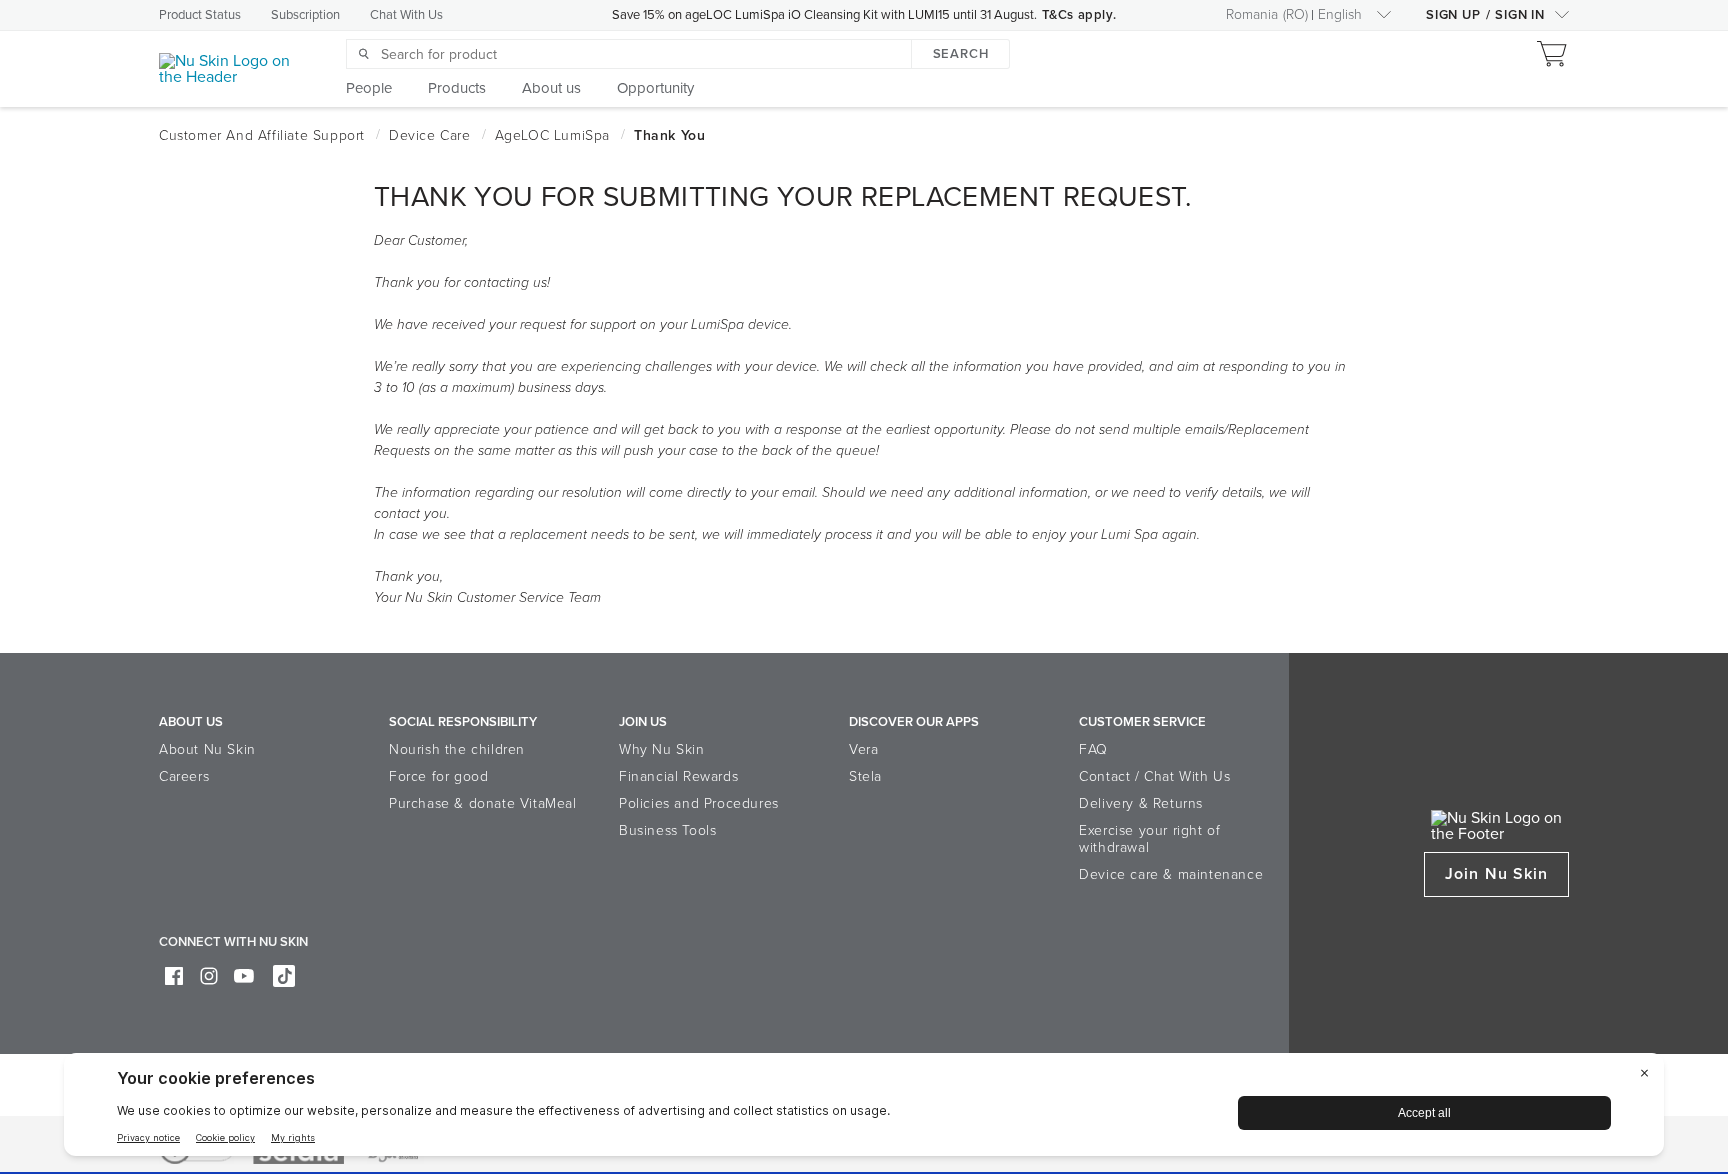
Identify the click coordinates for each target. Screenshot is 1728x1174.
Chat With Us (406, 15)
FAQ (1093, 749)
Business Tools (667, 830)
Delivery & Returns (1141, 803)
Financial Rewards (678, 776)
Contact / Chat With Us (1154, 776)
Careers (184, 776)
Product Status (200, 15)
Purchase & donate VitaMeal (483, 803)
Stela (865, 776)
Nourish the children (457, 749)
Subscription (305, 15)
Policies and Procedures (699, 803)
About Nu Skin (207, 749)
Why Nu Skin (662, 749)
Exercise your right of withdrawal (1149, 839)
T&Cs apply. (1079, 15)
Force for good (438, 776)
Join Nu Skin (1496, 874)
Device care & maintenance (1171, 874)
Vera (863, 749)
